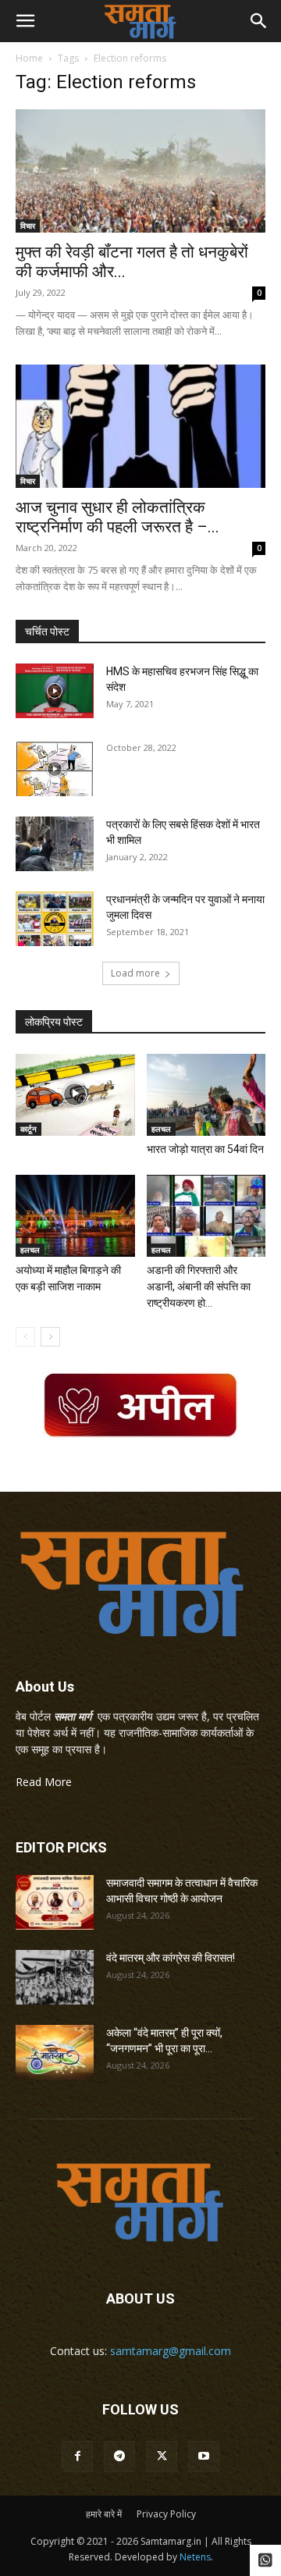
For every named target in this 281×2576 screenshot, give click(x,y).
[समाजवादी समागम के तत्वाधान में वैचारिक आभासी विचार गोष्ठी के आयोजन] (55, 1902)
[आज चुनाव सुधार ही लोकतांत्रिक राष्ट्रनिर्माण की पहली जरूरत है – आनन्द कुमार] (140, 426)
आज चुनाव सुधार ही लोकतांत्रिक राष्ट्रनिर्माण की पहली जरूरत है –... (117, 517)
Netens (195, 2557)
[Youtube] (204, 2457)
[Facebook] (77, 2457)
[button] (25, 21)
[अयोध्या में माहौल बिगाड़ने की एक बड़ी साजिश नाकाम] (75, 1216)
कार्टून (28, 1129)
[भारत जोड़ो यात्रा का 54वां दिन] (206, 1095)
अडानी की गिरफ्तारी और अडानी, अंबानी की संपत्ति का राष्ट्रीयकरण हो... (199, 1286)
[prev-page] (25, 1337)
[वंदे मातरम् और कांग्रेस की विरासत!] (55, 1977)
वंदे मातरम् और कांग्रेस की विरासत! (171, 1958)
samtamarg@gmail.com (171, 2351)
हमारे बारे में (104, 2514)
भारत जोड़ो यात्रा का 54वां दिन (205, 1149)
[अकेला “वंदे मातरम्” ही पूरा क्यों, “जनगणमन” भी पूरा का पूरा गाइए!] (55, 2052)
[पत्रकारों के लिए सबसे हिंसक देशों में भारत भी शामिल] (55, 844)
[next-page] (50, 1337)
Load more (135, 973)
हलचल (161, 1129)
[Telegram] (119, 2457)
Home (29, 58)
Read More (44, 1782)
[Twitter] (162, 2457)
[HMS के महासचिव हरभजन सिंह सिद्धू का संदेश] (55, 691)
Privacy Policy (166, 2514)
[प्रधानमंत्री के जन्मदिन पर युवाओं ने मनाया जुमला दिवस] (55, 919)
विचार (28, 226)
